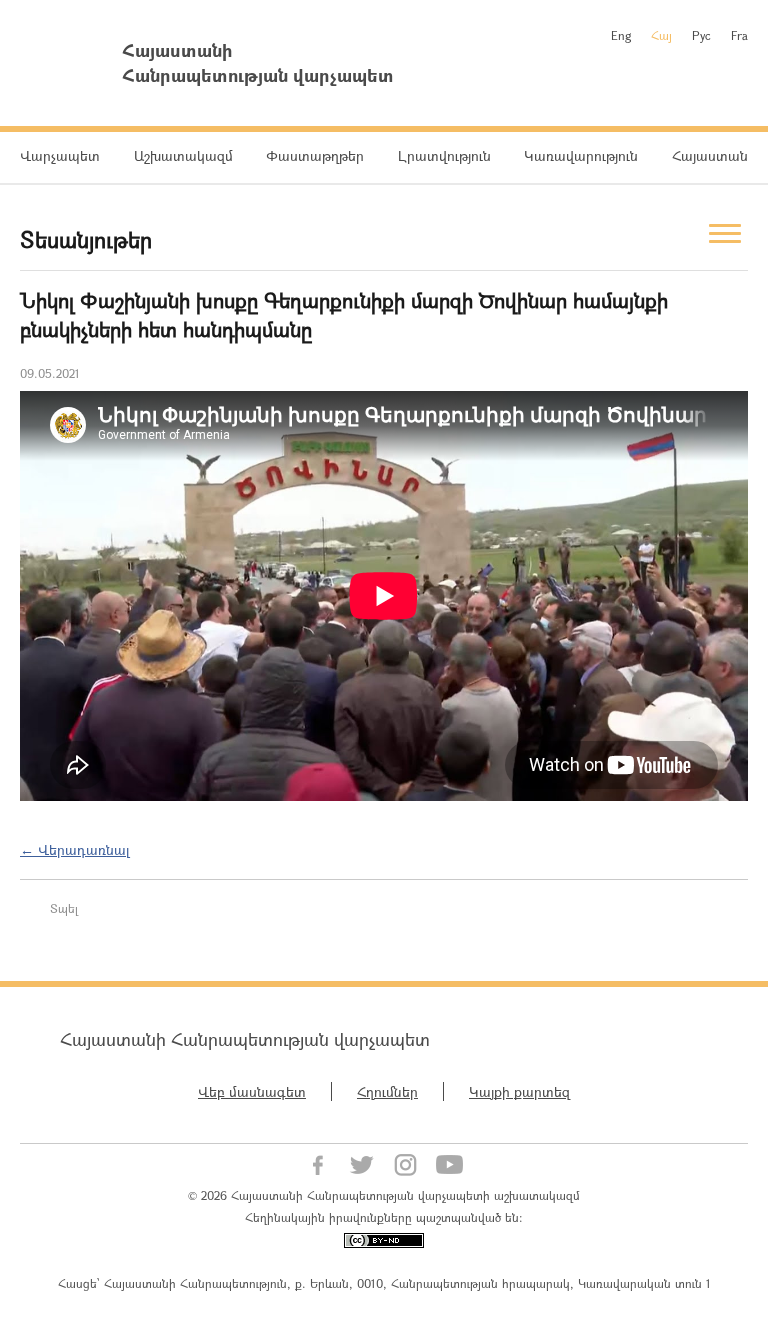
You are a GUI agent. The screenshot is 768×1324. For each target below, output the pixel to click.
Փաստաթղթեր (315, 155)
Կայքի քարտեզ (519, 1091)
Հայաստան (710, 155)
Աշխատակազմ (183, 155)
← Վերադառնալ (75, 849)
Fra (739, 35)
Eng (621, 35)
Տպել (64, 908)
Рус (701, 35)
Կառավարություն (581, 155)
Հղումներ (387, 1091)
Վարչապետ (60, 155)
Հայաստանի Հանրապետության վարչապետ (245, 1039)
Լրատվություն (444, 155)
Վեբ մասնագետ (252, 1091)
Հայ (661, 35)
